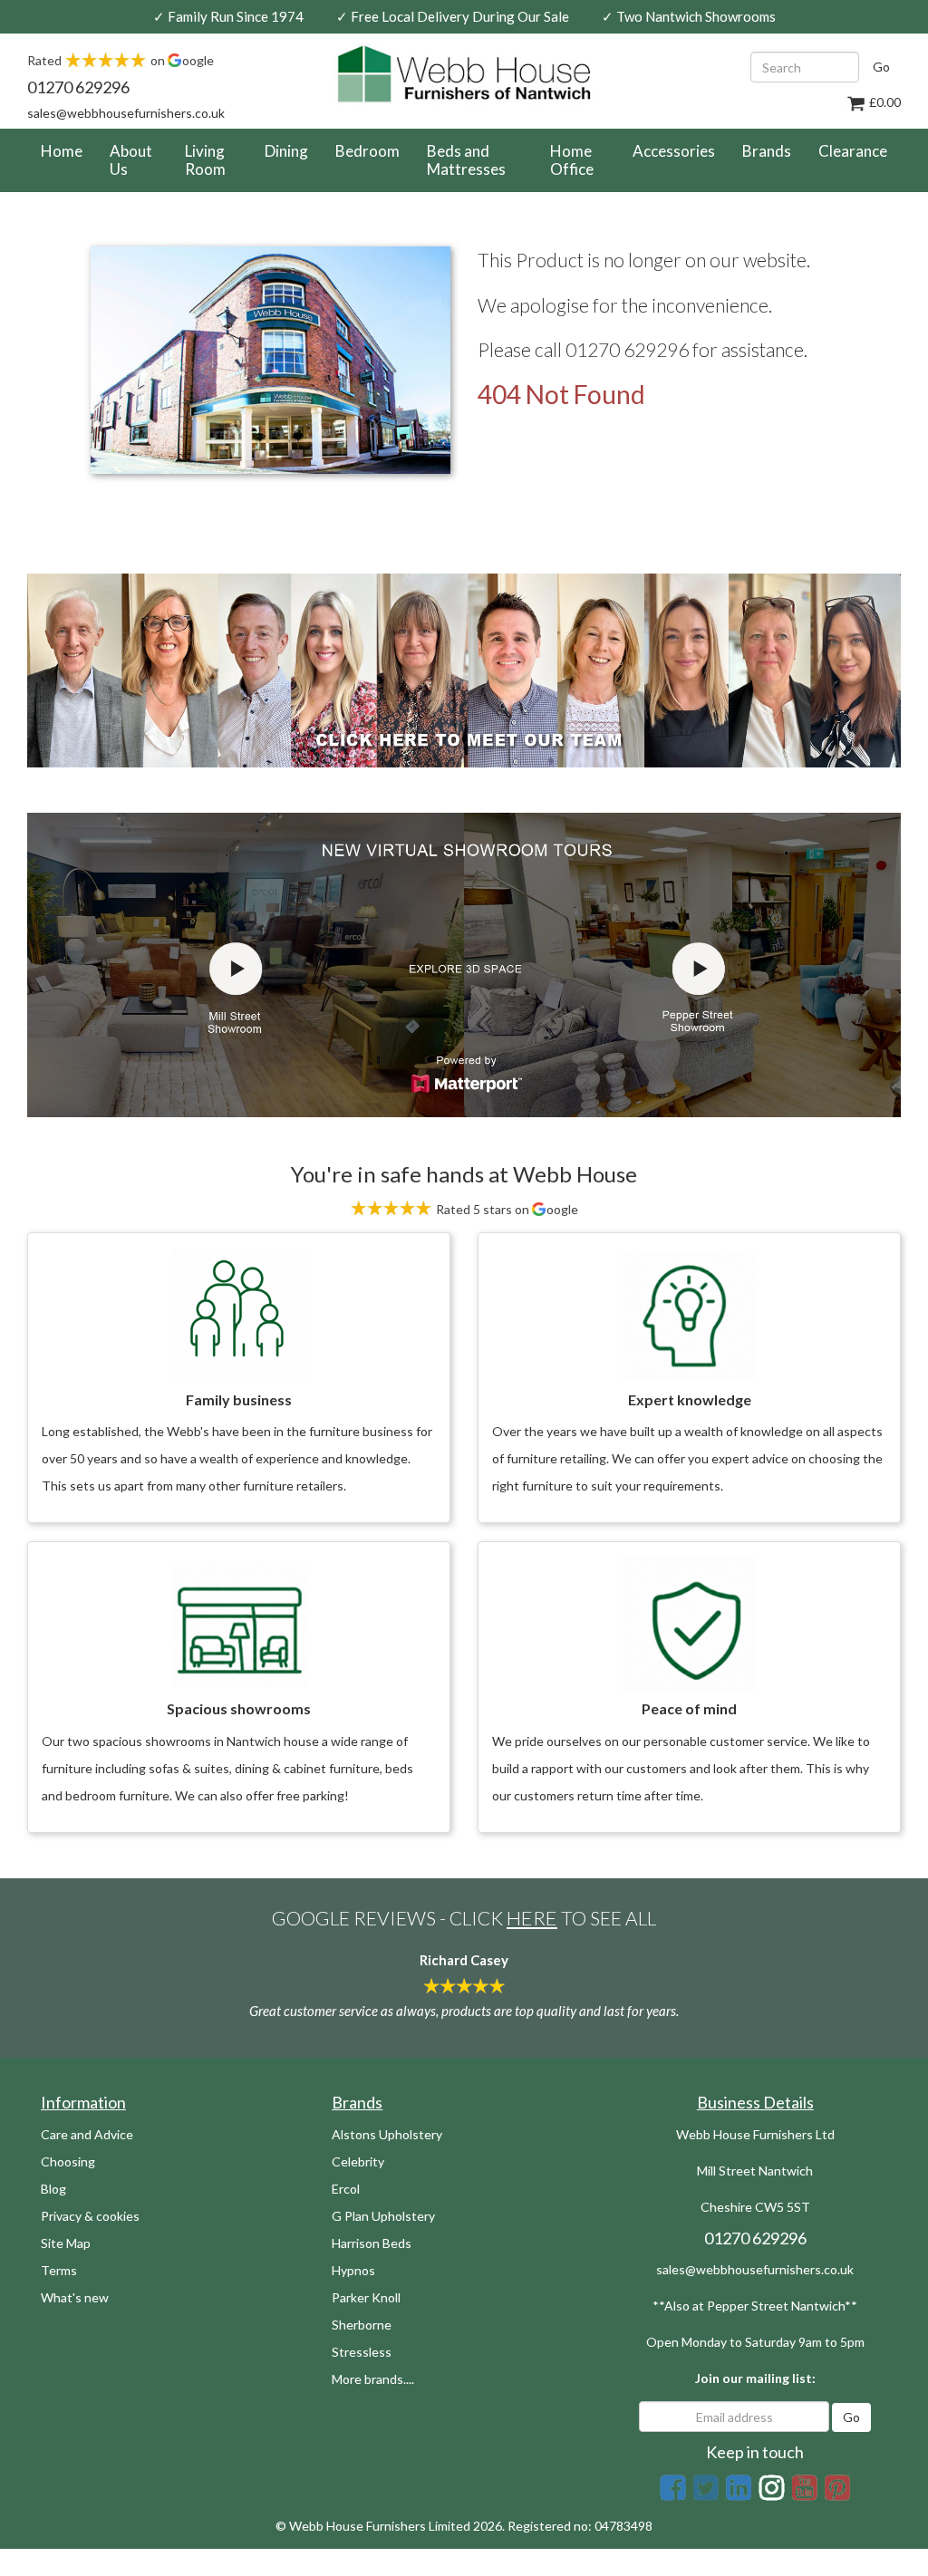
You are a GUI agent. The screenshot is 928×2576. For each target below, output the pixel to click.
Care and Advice (87, 2134)
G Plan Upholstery (383, 2216)
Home (68, 150)
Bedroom (367, 151)
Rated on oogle (121, 60)
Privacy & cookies (90, 2216)
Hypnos (353, 2270)
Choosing (68, 2161)
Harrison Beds (372, 2243)
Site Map (66, 2243)
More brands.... (373, 2379)
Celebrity (358, 2161)
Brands (767, 151)
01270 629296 (78, 87)
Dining (286, 151)
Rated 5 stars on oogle (506, 1209)
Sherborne (362, 2325)
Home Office (572, 160)
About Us (131, 160)
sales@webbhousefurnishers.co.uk (126, 113)
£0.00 (884, 102)
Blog (53, 2189)
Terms (59, 2270)
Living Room (205, 160)
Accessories (674, 151)
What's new (75, 2297)
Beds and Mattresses (466, 160)
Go (881, 67)
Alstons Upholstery (387, 2134)
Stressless (362, 2352)
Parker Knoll (366, 2297)
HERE (532, 1918)
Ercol (346, 2189)
